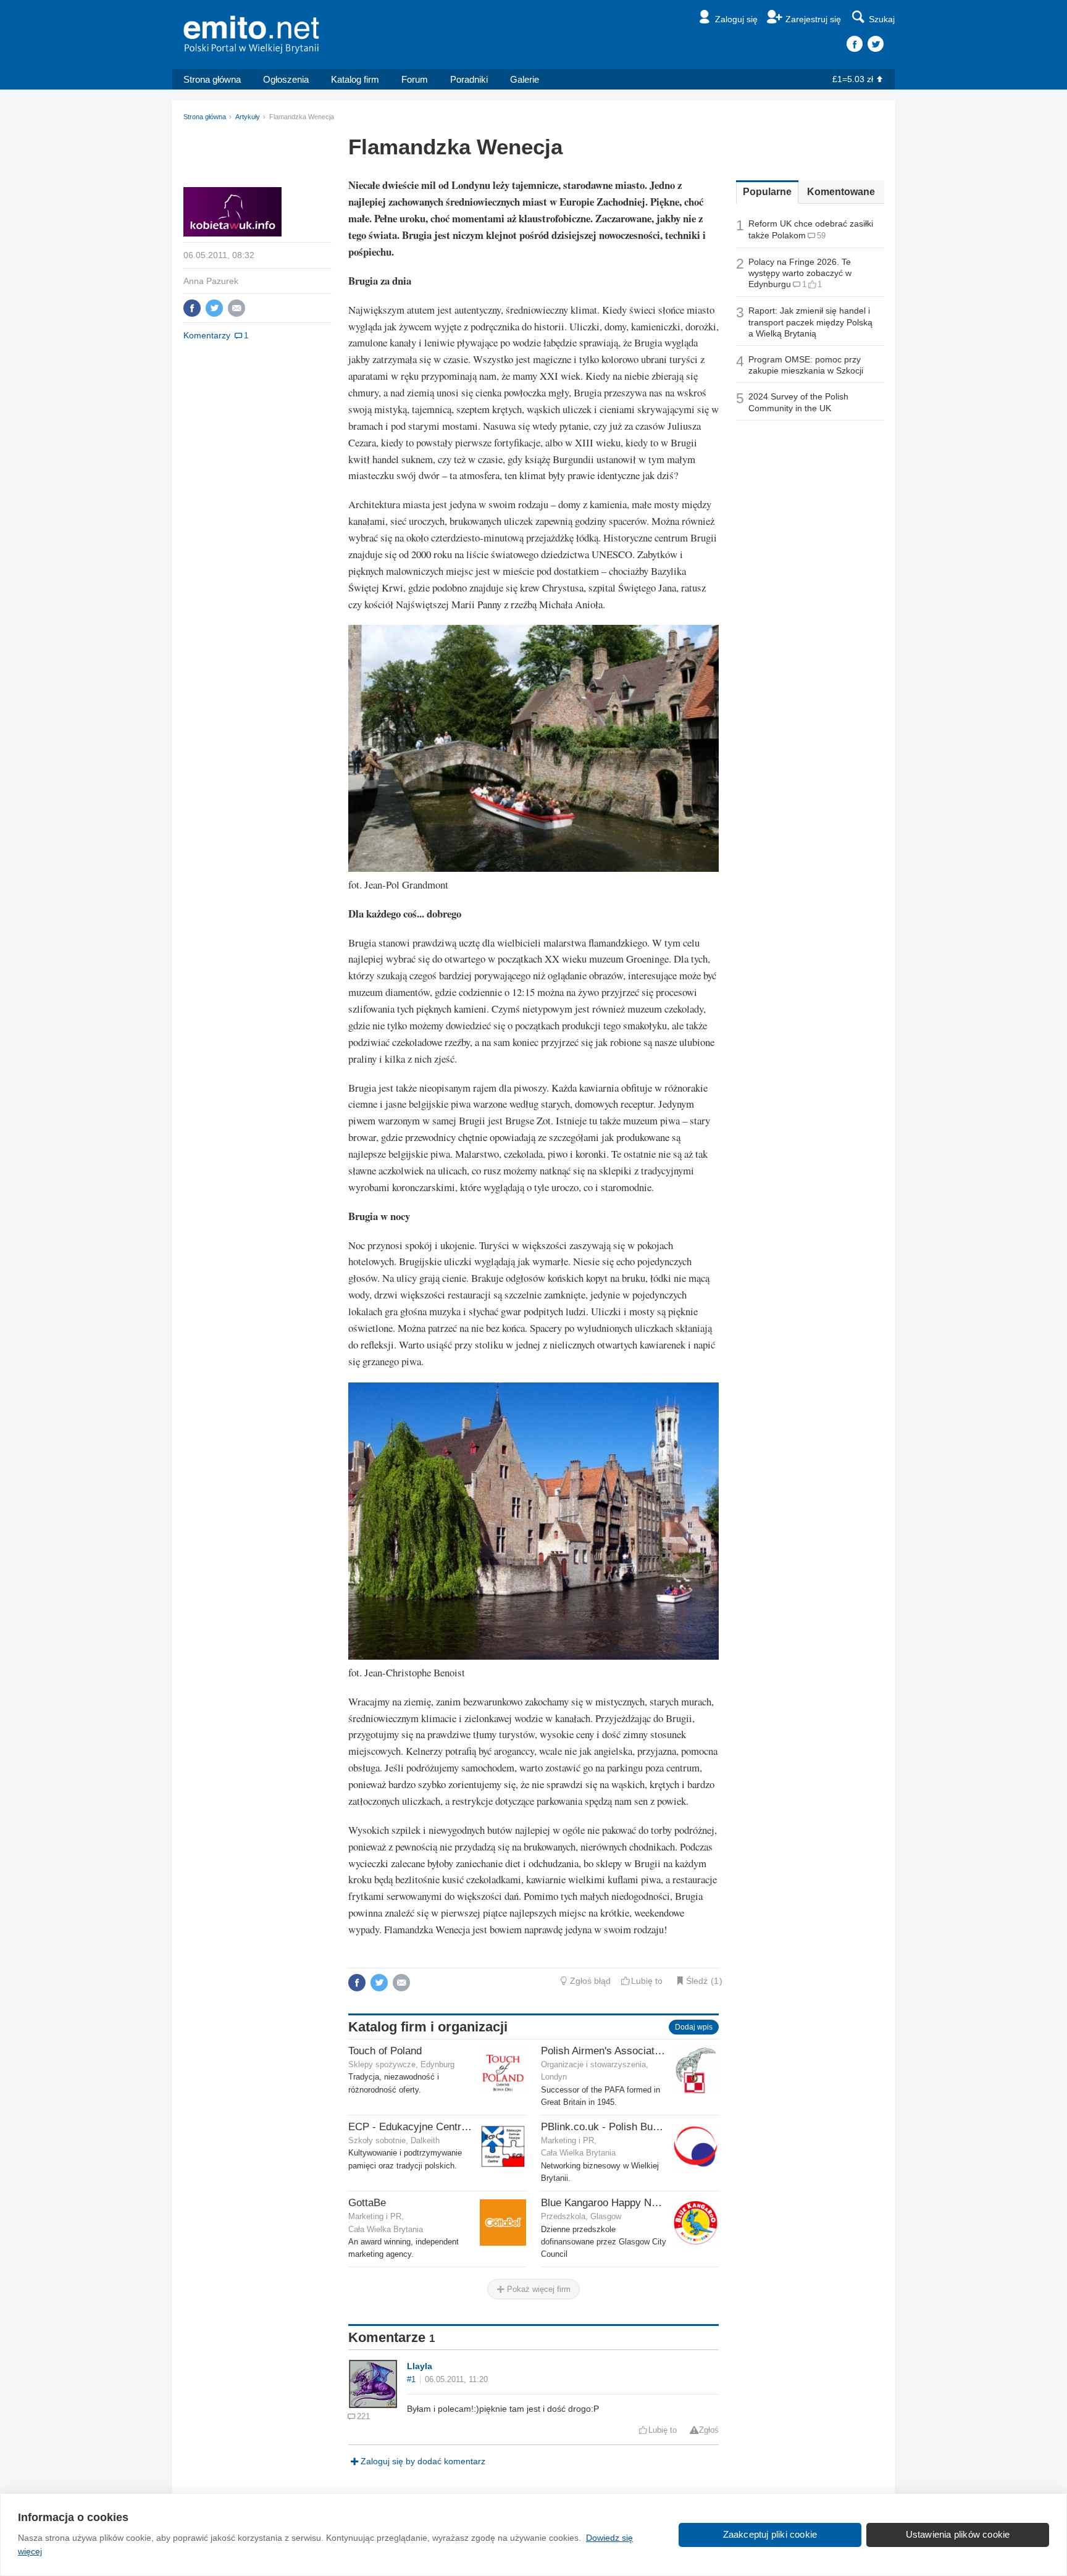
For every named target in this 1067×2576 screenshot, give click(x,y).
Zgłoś (709, 2430)
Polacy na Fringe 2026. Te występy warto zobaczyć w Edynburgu (800, 273)
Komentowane (841, 192)
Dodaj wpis (694, 2027)
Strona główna (212, 79)
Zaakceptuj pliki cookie (770, 2534)
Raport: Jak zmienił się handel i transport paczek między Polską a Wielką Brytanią (810, 322)
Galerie (525, 79)
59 (821, 236)
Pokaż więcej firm (538, 2289)
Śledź (697, 1981)
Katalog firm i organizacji (428, 2027)
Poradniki (469, 79)
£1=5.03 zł (853, 79)
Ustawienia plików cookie (958, 2534)
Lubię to (647, 1981)
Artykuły (248, 117)
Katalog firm (355, 79)
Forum (415, 79)
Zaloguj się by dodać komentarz (423, 2461)
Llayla (420, 2366)
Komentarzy (207, 335)
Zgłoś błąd (590, 1981)
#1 (411, 2380)
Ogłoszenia (286, 79)
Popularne (767, 192)
